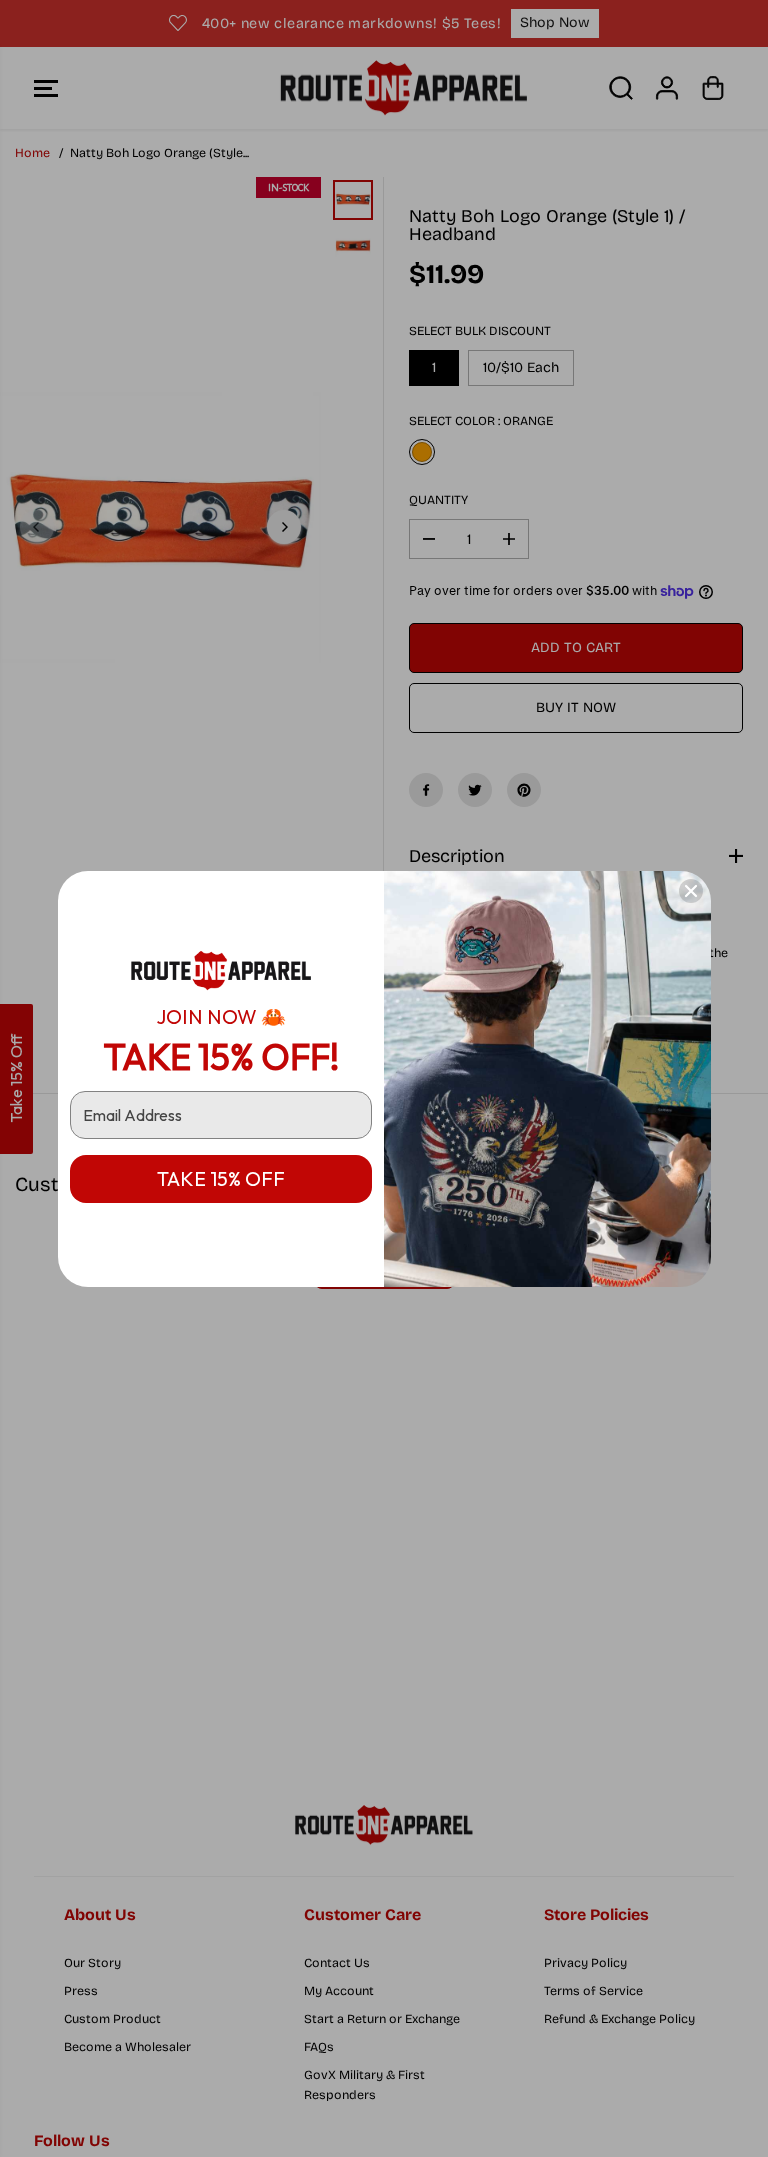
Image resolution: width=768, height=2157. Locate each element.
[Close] (691, 891)
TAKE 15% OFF (221, 1178)
